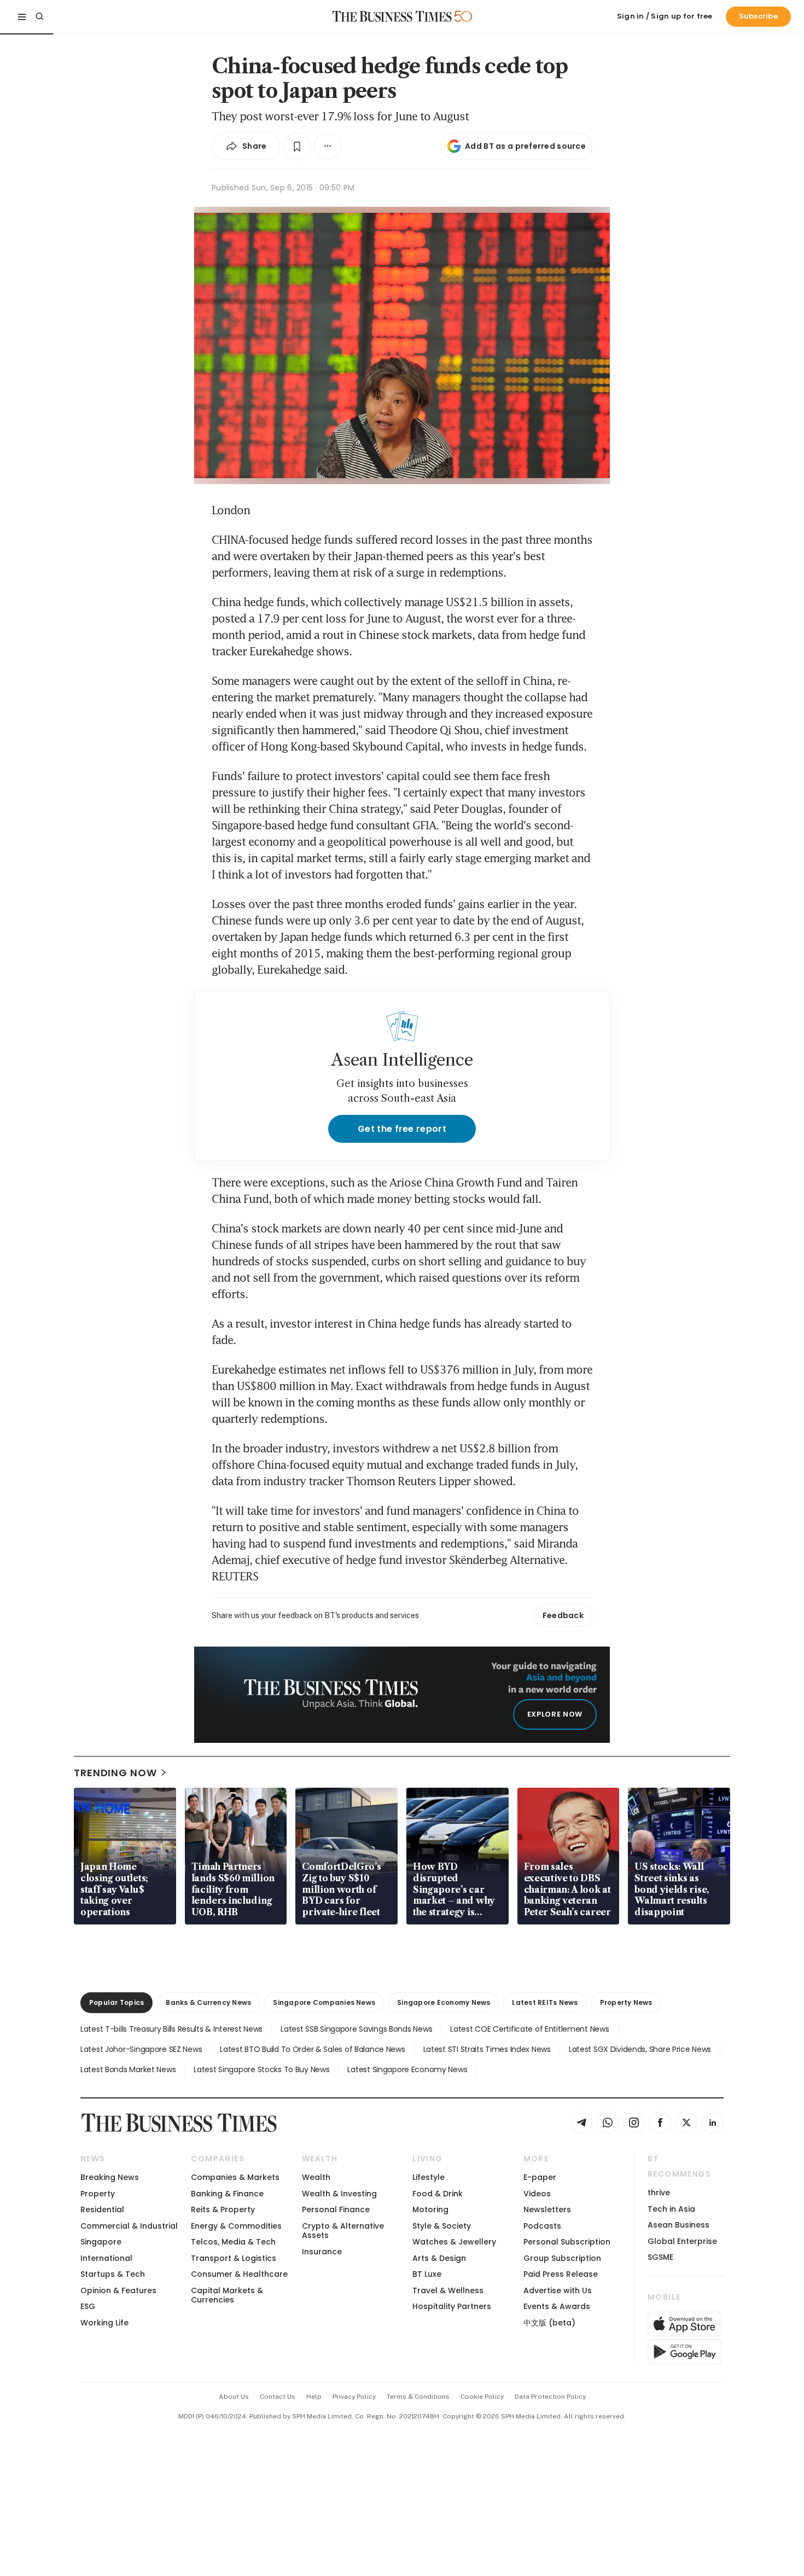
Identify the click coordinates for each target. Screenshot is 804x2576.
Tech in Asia (671, 2209)
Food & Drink (438, 2194)
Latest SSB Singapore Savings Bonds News (356, 2029)
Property (98, 2194)
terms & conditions (418, 2397)
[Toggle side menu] (22, 16)
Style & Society (442, 2226)
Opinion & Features (118, 2290)
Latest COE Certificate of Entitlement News (529, 2029)
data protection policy (550, 2397)
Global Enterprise (682, 2241)
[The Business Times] (392, 16)
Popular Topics (116, 2002)
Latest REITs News (545, 2002)
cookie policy (482, 2397)
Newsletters (547, 2209)
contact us (278, 2397)
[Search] (39, 16)
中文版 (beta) (549, 2323)
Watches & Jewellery (454, 2242)
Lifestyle (429, 2177)
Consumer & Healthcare (239, 2274)
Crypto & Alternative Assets (343, 2231)
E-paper (540, 2177)
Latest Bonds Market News (128, 2069)
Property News (626, 2002)
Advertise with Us (558, 2290)
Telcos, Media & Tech (233, 2242)
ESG (88, 2306)
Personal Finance (336, 2209)
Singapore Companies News (324, 2002)
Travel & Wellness (448, 2290)
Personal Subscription (567, 2242)
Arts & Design (439, 2258)
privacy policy (354, 2397)
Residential (102, 2209)
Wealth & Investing (339, 2194)
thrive (659, 2193)
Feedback (563, 1615)
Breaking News (110, 2177)
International (106, 2258)
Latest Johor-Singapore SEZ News (141, 2049)
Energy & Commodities (236, 2226)
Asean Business (678, 2225)
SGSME (660, 2257)
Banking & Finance (227, 2194)
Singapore (101, 2242)
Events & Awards (557, 2306)
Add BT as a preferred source (525, 146)
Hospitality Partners (452, 2306)
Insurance (322, 2252)
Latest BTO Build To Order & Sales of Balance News (312, 2049)
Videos (537, 2194)
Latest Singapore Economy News (407, 2069)
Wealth (316, 2177)
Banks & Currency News (208, 2002)
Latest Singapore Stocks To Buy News (261, 2069)
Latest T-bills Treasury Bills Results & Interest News (171, 2029)
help (314, 2397)
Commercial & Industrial (129, 2226)
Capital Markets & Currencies (227, 2295)
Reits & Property (223, 2209)
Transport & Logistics (234, 2258)
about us (234, 2397)
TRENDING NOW (115, 1773)
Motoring (430, 2209)
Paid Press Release (561, 2274)
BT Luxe (427, 2274)
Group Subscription (562, 2258)
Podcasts (542, 2226)
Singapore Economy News (444, 2002)
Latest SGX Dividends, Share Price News (640, 2049)
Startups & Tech (113, 2274)
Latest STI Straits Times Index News (487, 2049)
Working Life (104, 2323)
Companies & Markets (235, 2177)
